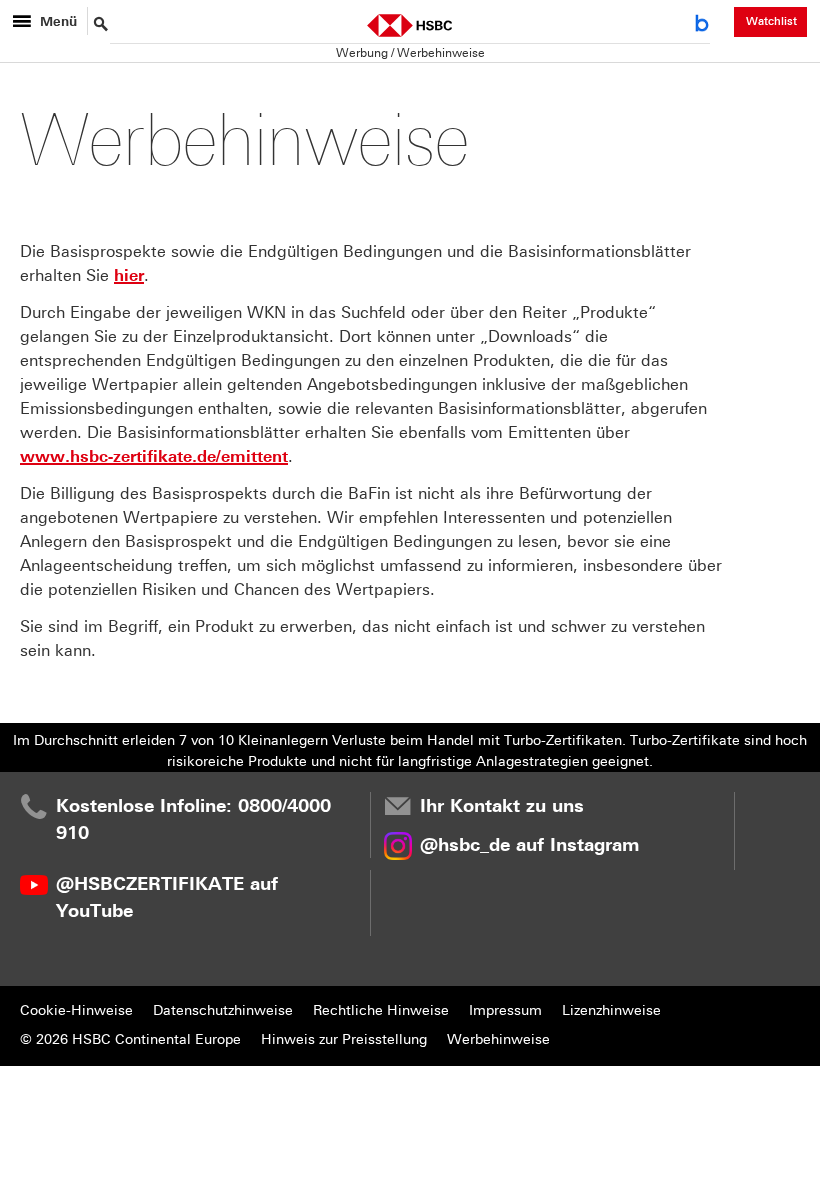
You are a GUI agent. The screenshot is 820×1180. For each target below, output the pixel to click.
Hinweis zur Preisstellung (344, 1039)
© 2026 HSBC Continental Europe (130, 1039)
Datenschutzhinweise (223, 1010)
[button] (706, 27)
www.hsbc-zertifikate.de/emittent (154, 456)
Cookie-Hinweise (76, 1010)
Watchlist (771, 21)
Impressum (505, 1010)
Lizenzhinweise (611, 1010)
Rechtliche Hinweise (381, 1010)
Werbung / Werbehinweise (410, 53)
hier (129, 275)
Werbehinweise (498, 1039)
